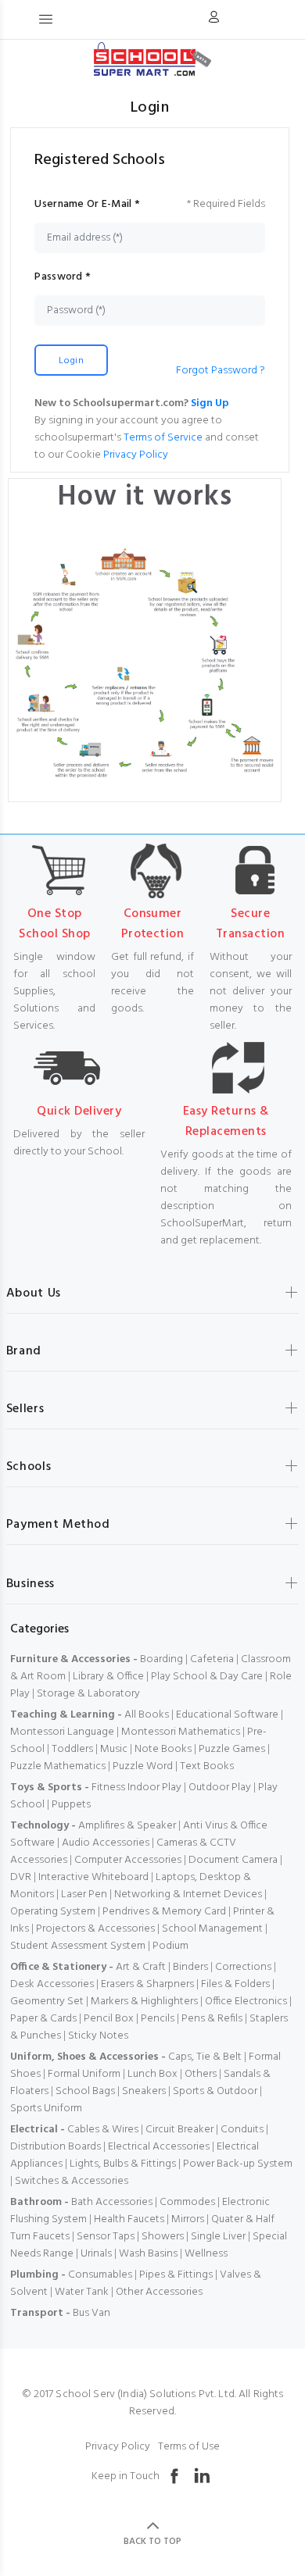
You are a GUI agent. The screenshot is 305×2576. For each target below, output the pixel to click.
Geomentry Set (47, 2002)
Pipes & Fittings (176, 2275)
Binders (190, 1967)
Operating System (53, 1912)
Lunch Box (152, 2074)
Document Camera (233, 1860)
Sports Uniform (46, 2109)
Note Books (163, 1749)
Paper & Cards (43, 2019)
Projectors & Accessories (95, 1929)
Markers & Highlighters (144, 2002)
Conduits (242, 2130)
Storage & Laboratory (88, 1694)
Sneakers (144, 2091)
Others (201, 2074)
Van (101, 2313)
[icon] (213, 20)
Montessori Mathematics (181, 1732)
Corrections (243, 1967)
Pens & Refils (212, 2019)
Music (114, 1749)
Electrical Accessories (159, 2147)
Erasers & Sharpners (147, 1984)
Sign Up (210, 403)
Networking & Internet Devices (188, 1895)
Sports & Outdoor (215, 2091)
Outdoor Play (220, 1788)
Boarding (161, 1659)
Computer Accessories (128, 1860)
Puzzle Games (232, 1749)
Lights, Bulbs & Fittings (123, 2164)
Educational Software (227, 1715)
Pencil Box (109, 2019)
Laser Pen (84, 1895)
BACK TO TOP (152, 2542)
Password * (63, 277)
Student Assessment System (78, 1946)
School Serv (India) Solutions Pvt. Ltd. (145, 2394)
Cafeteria (212, 1659)
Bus (81, 2313)
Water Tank (82, 2292)
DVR (21, 1877)
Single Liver (218, 2237)
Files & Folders (235, 1984)
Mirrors (188, 2219)
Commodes (187, 2202)
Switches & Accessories (72, 2181)
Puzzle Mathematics (58, 1766)
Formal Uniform (84, 2074)
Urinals (96, 2254)
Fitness (108, 1788)
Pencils (158, 2019)
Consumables (100, 2275)
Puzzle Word (143, 1766)
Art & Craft (141, 1967)
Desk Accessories (52, 1984)
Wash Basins (148, 2254)
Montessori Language (62, 1732)
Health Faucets (129, 2219)
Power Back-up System (238, 2164)
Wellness (206, 2254)
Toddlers (72, 1749)
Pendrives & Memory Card (164, 1912)
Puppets (71, 1805)
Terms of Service (163, 438)
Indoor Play (154, 1788)
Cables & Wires (103, 2130)
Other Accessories (159, 2292)
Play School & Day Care (207, 1677)
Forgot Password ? (221, 371)
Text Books (207, 1766)
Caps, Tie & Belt (205, 2057)
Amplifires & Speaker (127, 1826)
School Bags (85, 2091)
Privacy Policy (136, 455)
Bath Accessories (112, 2202)
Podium (170, 1946)
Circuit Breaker (179, 2130)
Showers (163, 2237)
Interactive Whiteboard (93, 1877)
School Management (212, 1929)
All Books (147, 1715)
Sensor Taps (106, 2237)
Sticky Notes (98, 2036)
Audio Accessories (106, 1843)
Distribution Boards (56, 2147)
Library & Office (108, 1677)
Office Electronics (246, 2002)
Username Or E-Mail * (87, 205)
